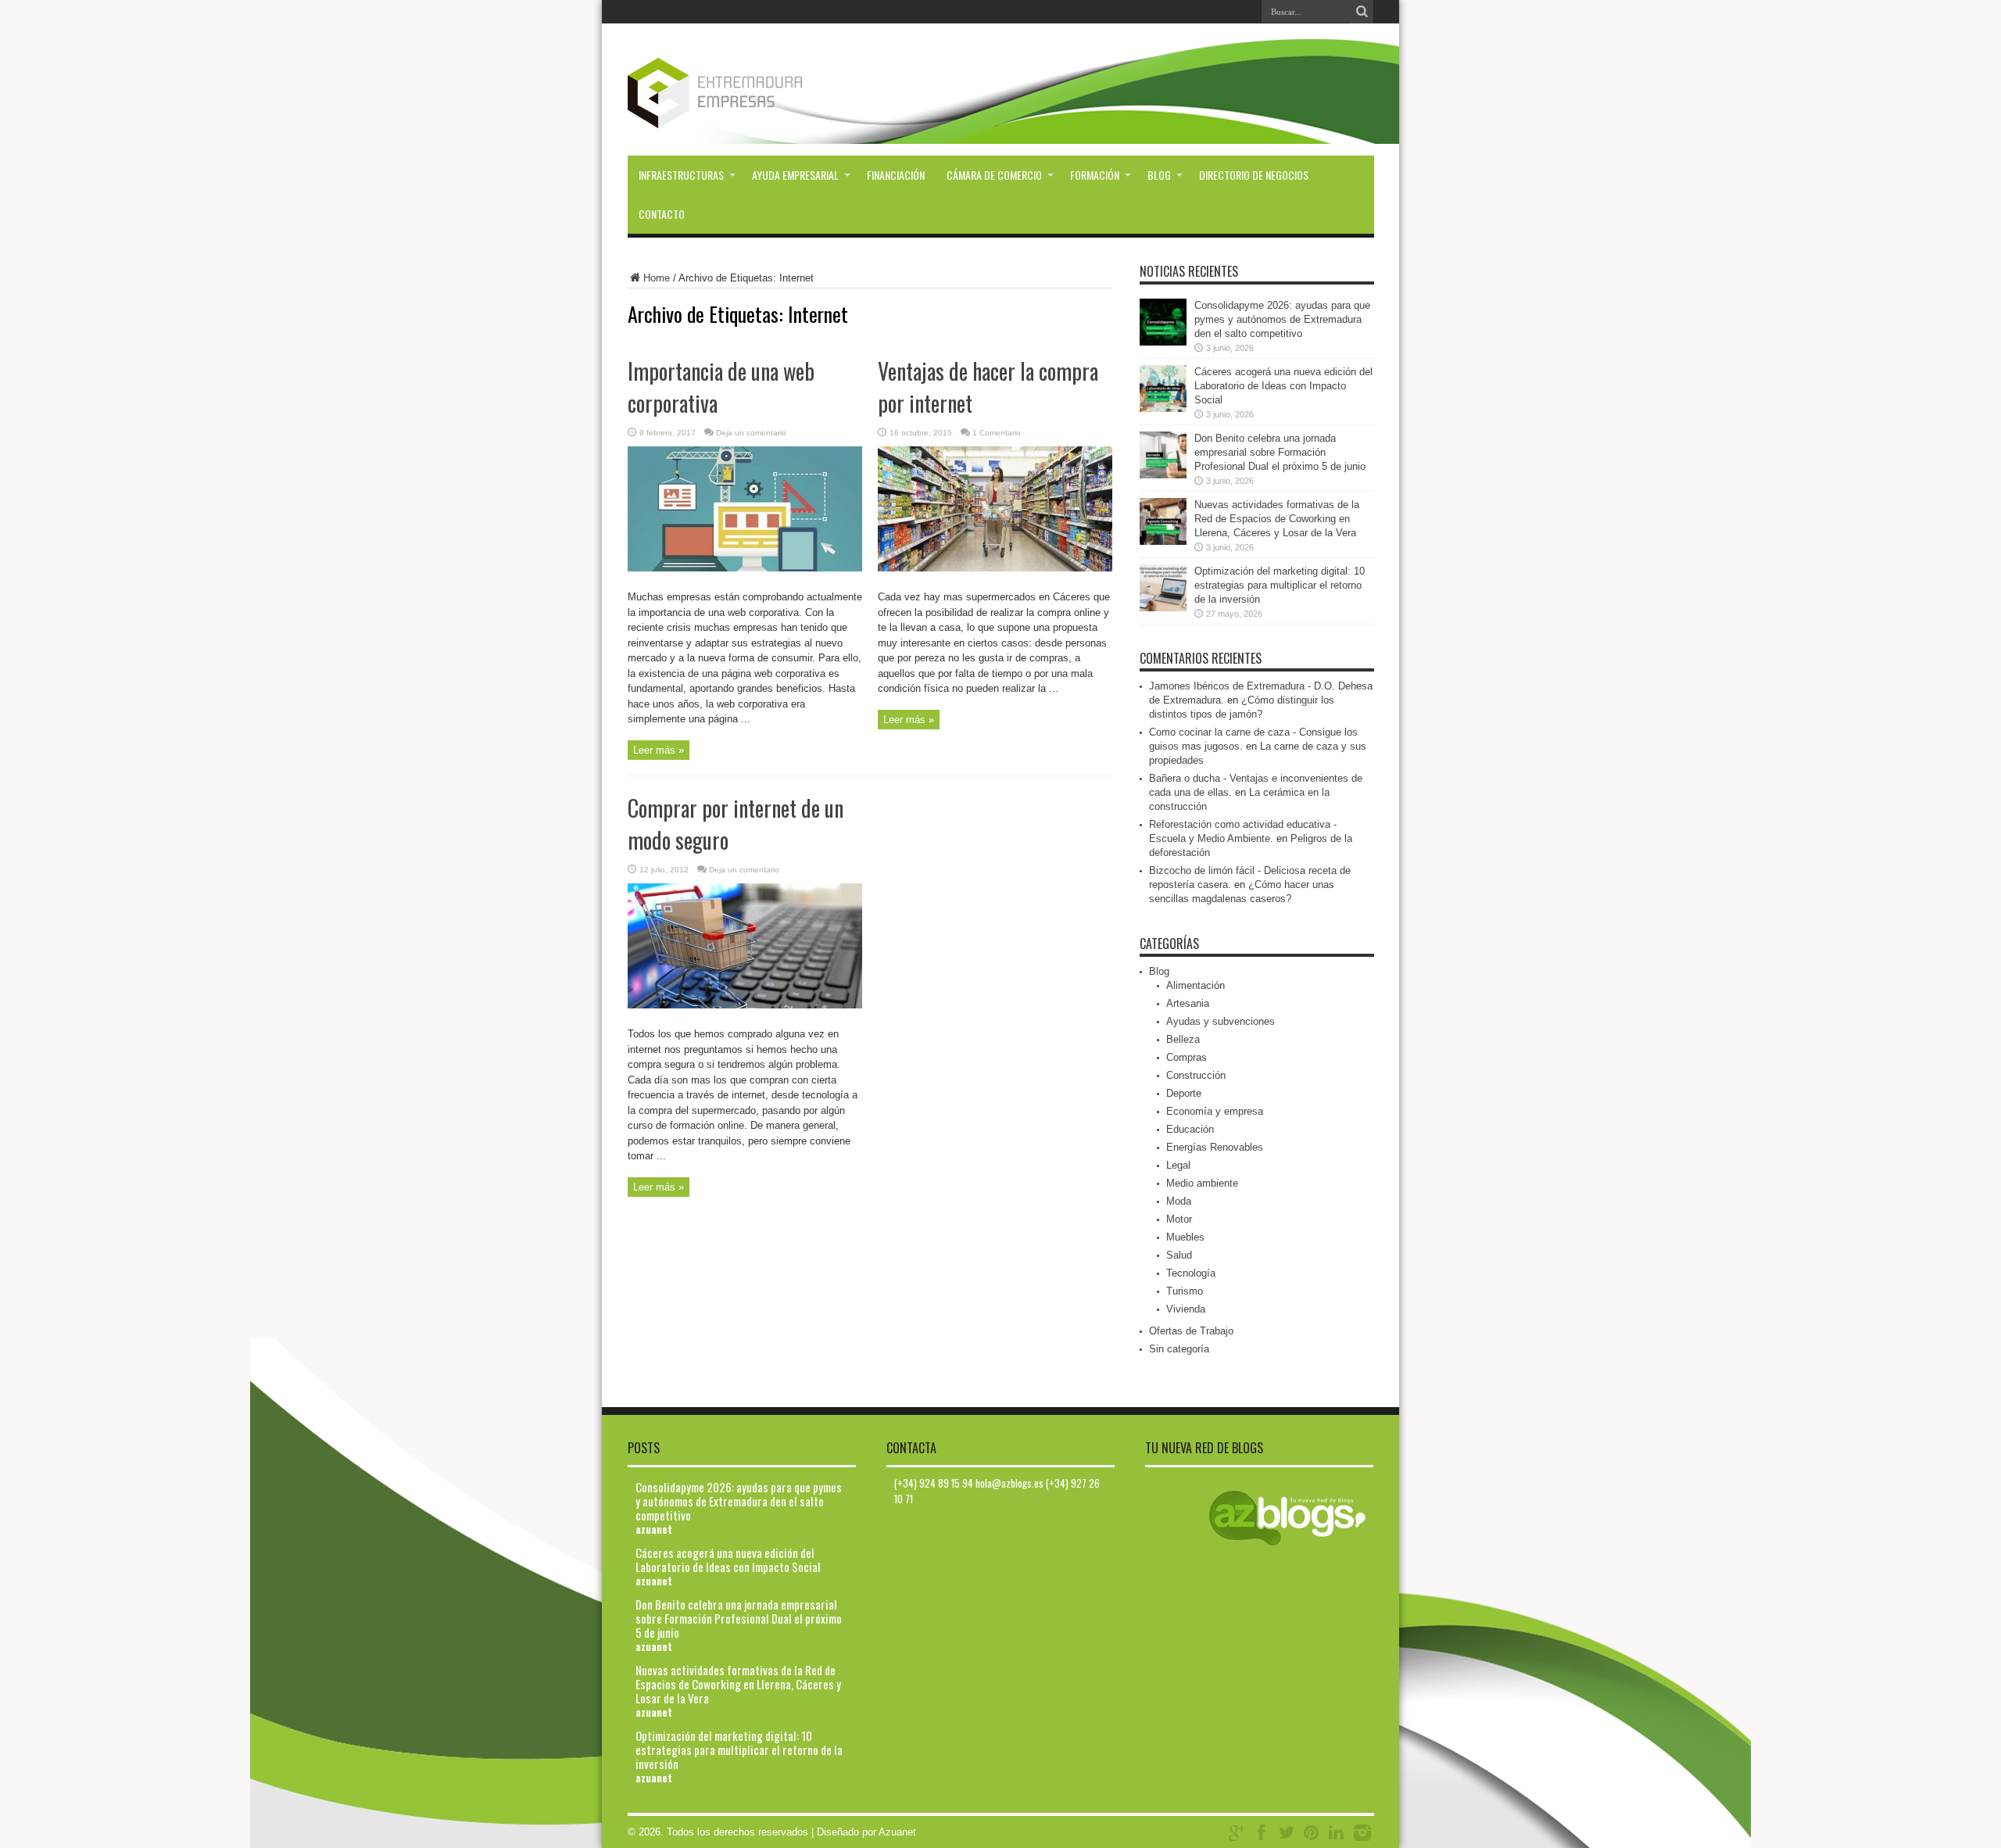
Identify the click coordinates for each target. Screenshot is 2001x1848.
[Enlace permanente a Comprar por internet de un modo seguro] (745, 1005)
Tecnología (1191, 1273)
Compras (1187, 1057)
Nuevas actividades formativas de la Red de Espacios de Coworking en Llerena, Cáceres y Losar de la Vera (1277, 519)
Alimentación (1196, 985)
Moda (1179, 1201)
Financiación (896, 175)
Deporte (1184, 1093)
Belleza (1183, 1039)
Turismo (1185, 1291)
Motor (1179, 1219)
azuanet (654, 1529)
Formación (1095, 175)
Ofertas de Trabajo (1191, 1331)
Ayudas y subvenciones (1221, 1021)
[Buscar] (1362, 12)
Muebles (1185, 1237)
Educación (1190, 1129)
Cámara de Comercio (994, 175)
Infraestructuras (681, 175)
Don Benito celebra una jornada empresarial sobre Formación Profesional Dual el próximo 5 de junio (1280, 452)
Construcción (1196, 1075)
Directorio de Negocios (1254, 175)
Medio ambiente (1202, 1183)
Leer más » (659, 750)
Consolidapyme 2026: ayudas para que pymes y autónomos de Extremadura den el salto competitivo (1282, 319)
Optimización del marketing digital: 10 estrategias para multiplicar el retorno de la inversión (1280, 585)
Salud (1179, 1255)
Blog (1159, 175)
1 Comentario (997, 433)
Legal (1178, 1165)
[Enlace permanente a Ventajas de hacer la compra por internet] (995, 568)
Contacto (662, 214)
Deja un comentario (751, 433)
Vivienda (1186, 1309)
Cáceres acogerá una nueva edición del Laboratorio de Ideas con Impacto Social (1283, 386)
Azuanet (897, 1832)
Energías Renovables (1215, 1147)
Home (657, 278)
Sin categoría (1179, 1349)
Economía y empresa (1215, 1111)
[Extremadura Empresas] (758, 116)
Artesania (1188, 1003)
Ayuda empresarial (795, 175)
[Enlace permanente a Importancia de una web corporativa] (745, 568)
